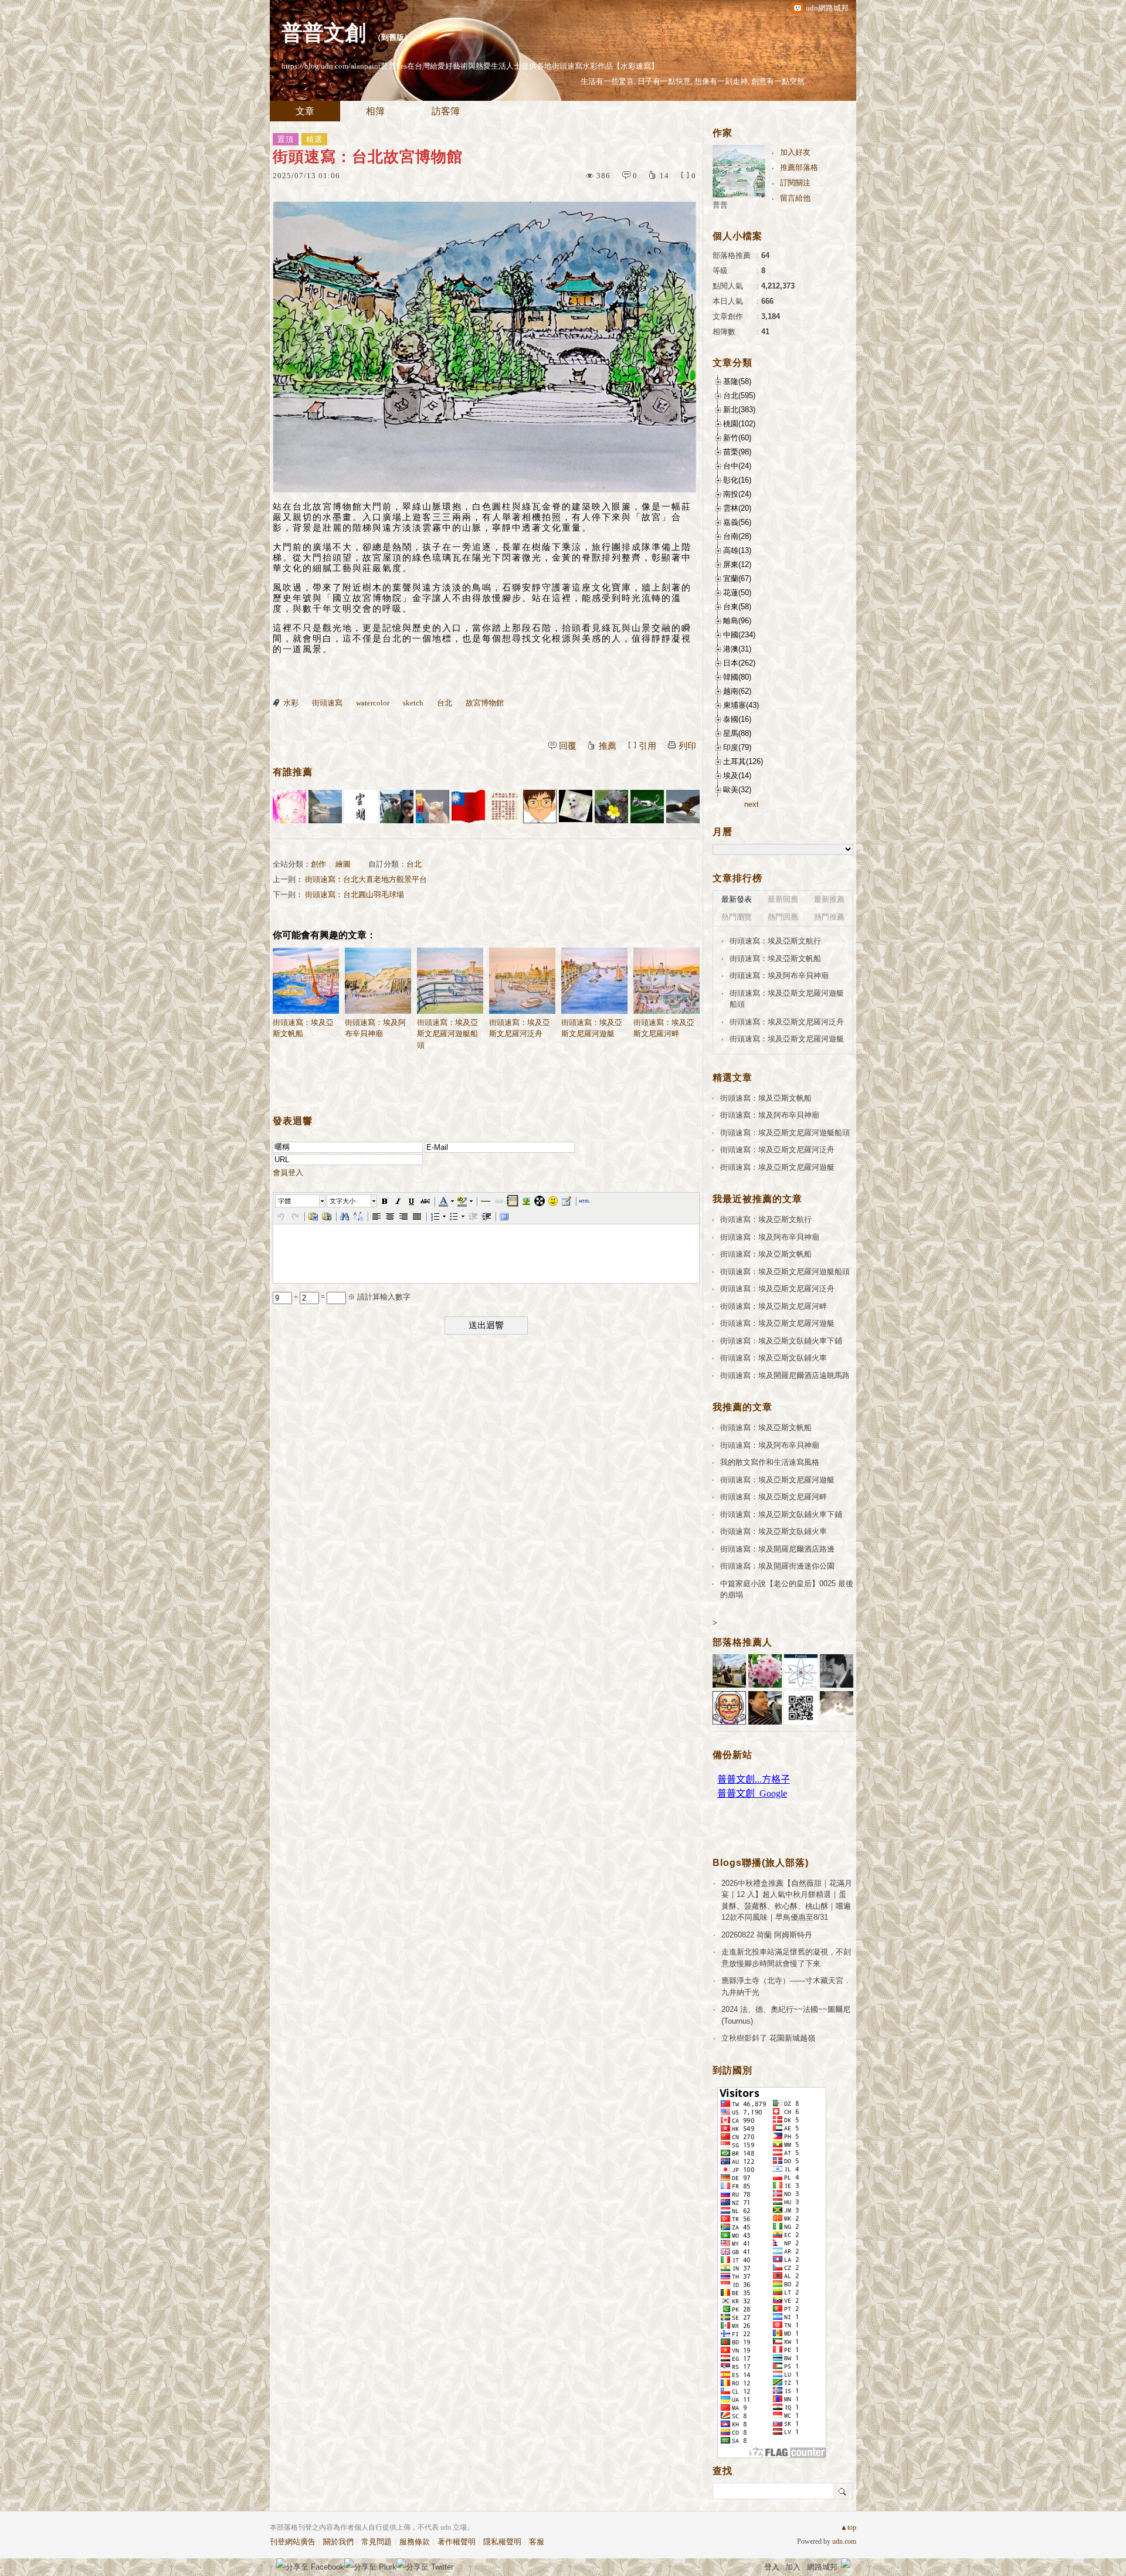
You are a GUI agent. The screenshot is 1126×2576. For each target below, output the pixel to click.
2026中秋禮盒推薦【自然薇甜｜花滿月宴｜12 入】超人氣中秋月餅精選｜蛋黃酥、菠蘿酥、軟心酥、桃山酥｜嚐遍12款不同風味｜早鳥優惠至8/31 (787, 1900)
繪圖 (343, 864)
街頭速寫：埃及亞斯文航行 (775, 941)
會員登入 (288, 1172)
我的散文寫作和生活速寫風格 (770, 1462)
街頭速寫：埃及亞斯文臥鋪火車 (774, 1358)
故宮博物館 (485, 703)
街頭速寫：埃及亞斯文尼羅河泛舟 (520, 1028)
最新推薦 (829, 899)
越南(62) (737, 691)
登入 (772, 2567)
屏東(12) (737, 564)
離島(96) (737, 621)
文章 (305, 111)
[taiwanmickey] (576, 807)
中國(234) (739, 635)
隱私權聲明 (502, 2542)
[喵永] (647, 807)
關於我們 (338, 2542)
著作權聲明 (457, 2542)
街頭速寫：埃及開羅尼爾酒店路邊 (777, 1549)
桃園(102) (739, 424)
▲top (848, 2527)
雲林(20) (737, 508)
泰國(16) (737, 719)
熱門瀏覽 (737, 917)
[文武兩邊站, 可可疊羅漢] (468, 807)
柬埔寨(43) (741, 705)
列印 (687, 746)
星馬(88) (737, 733)
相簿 (375, 111)
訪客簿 (446, 111)
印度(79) (737, 747)
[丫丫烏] (289, 807)
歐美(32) (737, 790)
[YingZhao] (683, 807)
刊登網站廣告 (293, 2542)
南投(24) (737, 494)
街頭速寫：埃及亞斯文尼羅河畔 (664, 1028)
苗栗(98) (737, 452)
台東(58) (737, 607)
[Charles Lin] (325, 807)
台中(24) (737, 466)
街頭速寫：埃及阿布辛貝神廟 (375, 1028)
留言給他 (795, 198)
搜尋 (843, 2491)
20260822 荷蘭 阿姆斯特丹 (767, 1935)
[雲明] (361, 807)
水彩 (291, 703)
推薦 (608, 746)
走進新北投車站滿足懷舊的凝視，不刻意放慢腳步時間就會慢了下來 (786, 1958)
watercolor (373, 703)
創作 (318, 864)
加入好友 (795, 152)
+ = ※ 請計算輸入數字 (351, 1297)
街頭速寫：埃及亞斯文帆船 (303, 1028)
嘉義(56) (737, 522)
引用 (647, 746)
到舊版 (393, 37)
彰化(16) (737, 480)
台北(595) (739, 396)
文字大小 (342, 1201)
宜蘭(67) (737, 578)
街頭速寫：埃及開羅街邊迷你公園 (777, 1566)
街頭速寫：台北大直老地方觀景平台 (366, 879)
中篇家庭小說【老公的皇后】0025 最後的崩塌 (787, 1589)
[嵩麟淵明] (540, 807)
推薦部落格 (799, 167)
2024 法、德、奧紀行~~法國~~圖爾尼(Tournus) (786, 2015)
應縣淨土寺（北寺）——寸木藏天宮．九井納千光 (786, 1986)
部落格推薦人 (742, 1642)
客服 (537, 2542)
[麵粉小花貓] (433, 807)
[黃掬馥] (611, 807)
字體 (284, 1201)
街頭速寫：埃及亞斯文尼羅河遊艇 (592, 1028)
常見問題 (377, 2542)
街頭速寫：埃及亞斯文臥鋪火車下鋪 (781, 1341)
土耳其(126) (743, 761)
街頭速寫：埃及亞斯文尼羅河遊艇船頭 (447, 1034)
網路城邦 (822, 2567)
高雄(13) (737, 550)
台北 (445, 703)
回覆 (568, 746)
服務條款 (415, 2542)
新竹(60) (737, 438)
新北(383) (739, 410)
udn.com (844, 2541)
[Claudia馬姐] (397, 807)
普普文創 (324, 33)
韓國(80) (737, 677)
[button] (301, 1201)
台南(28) (737, 536)
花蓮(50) (737, 593)
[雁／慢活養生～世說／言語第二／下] (504, 807)
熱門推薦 (829, 917)
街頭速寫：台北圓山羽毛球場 (355, 895)
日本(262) (739, 663)
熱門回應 (783, 917)
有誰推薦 (293, 772)
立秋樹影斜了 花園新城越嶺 (768, 2038)
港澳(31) (737, 649)
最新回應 (783, 899)
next (752, 804)
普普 (720, 205)
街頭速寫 (327, 703)
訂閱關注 (795, 183)
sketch (413, 703)
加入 (793, 2567)
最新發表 (737, 899)
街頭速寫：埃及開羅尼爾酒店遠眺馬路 (785, 1375)
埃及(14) (737, 775)
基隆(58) (737, 381)
